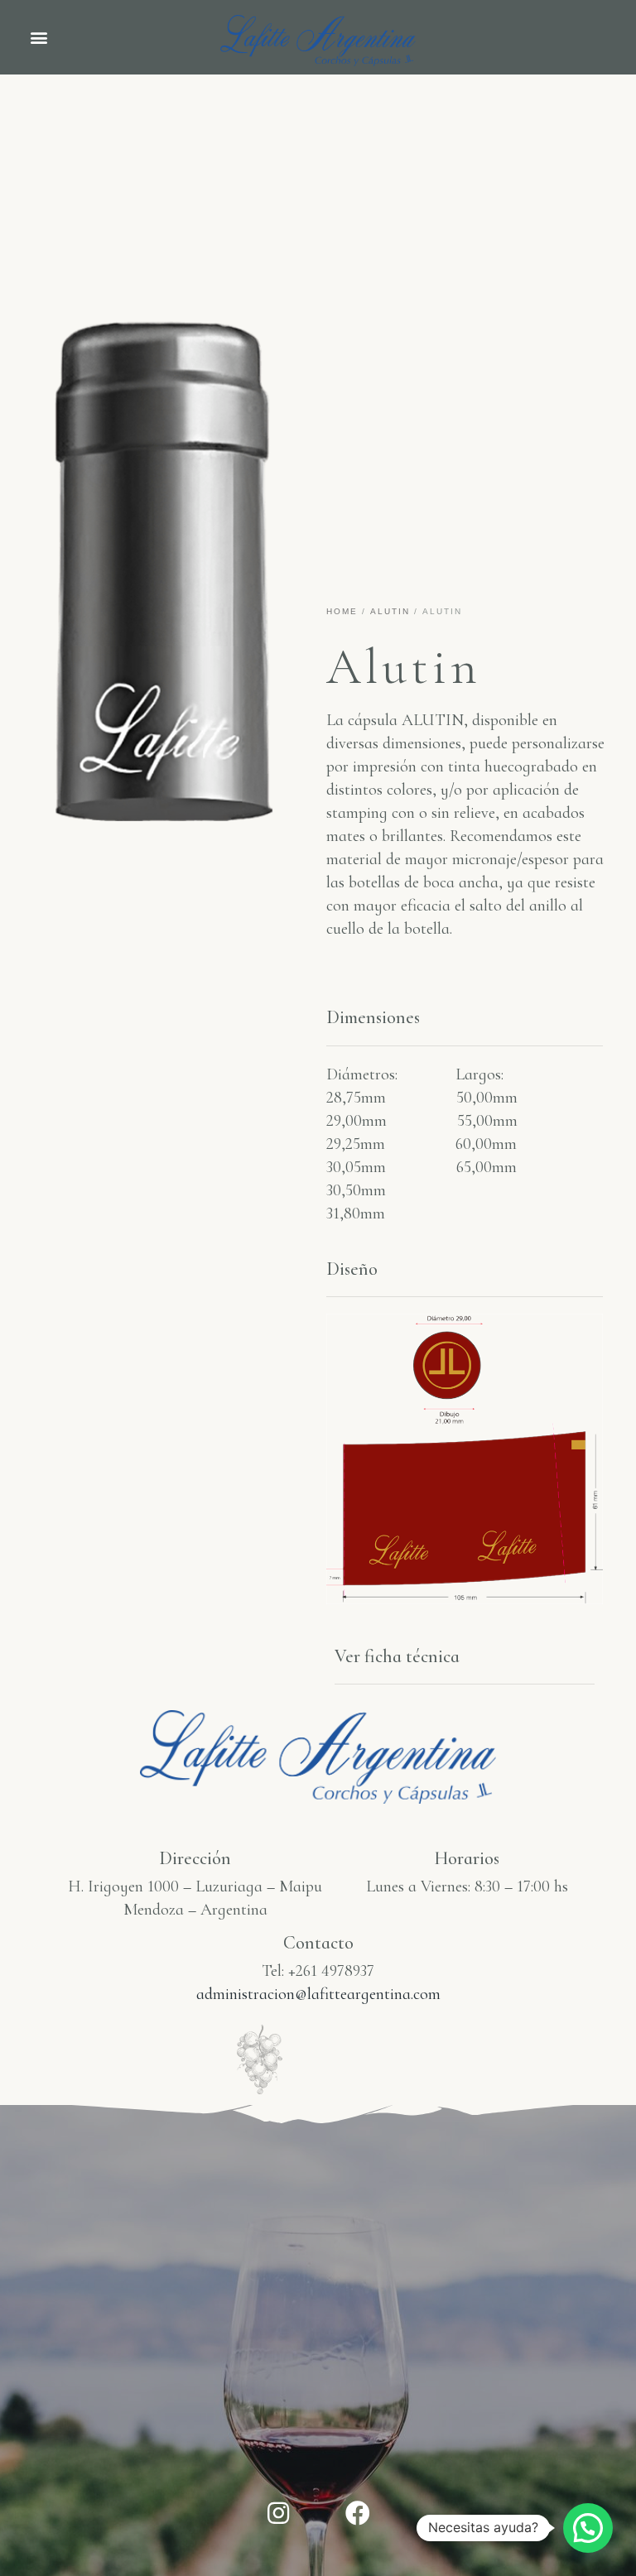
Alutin (390, 611)
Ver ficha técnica (397, 1656)
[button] (39, 38)
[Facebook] (358, 2513)
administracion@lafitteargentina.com (318, 1994)
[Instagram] (278, 2513)
